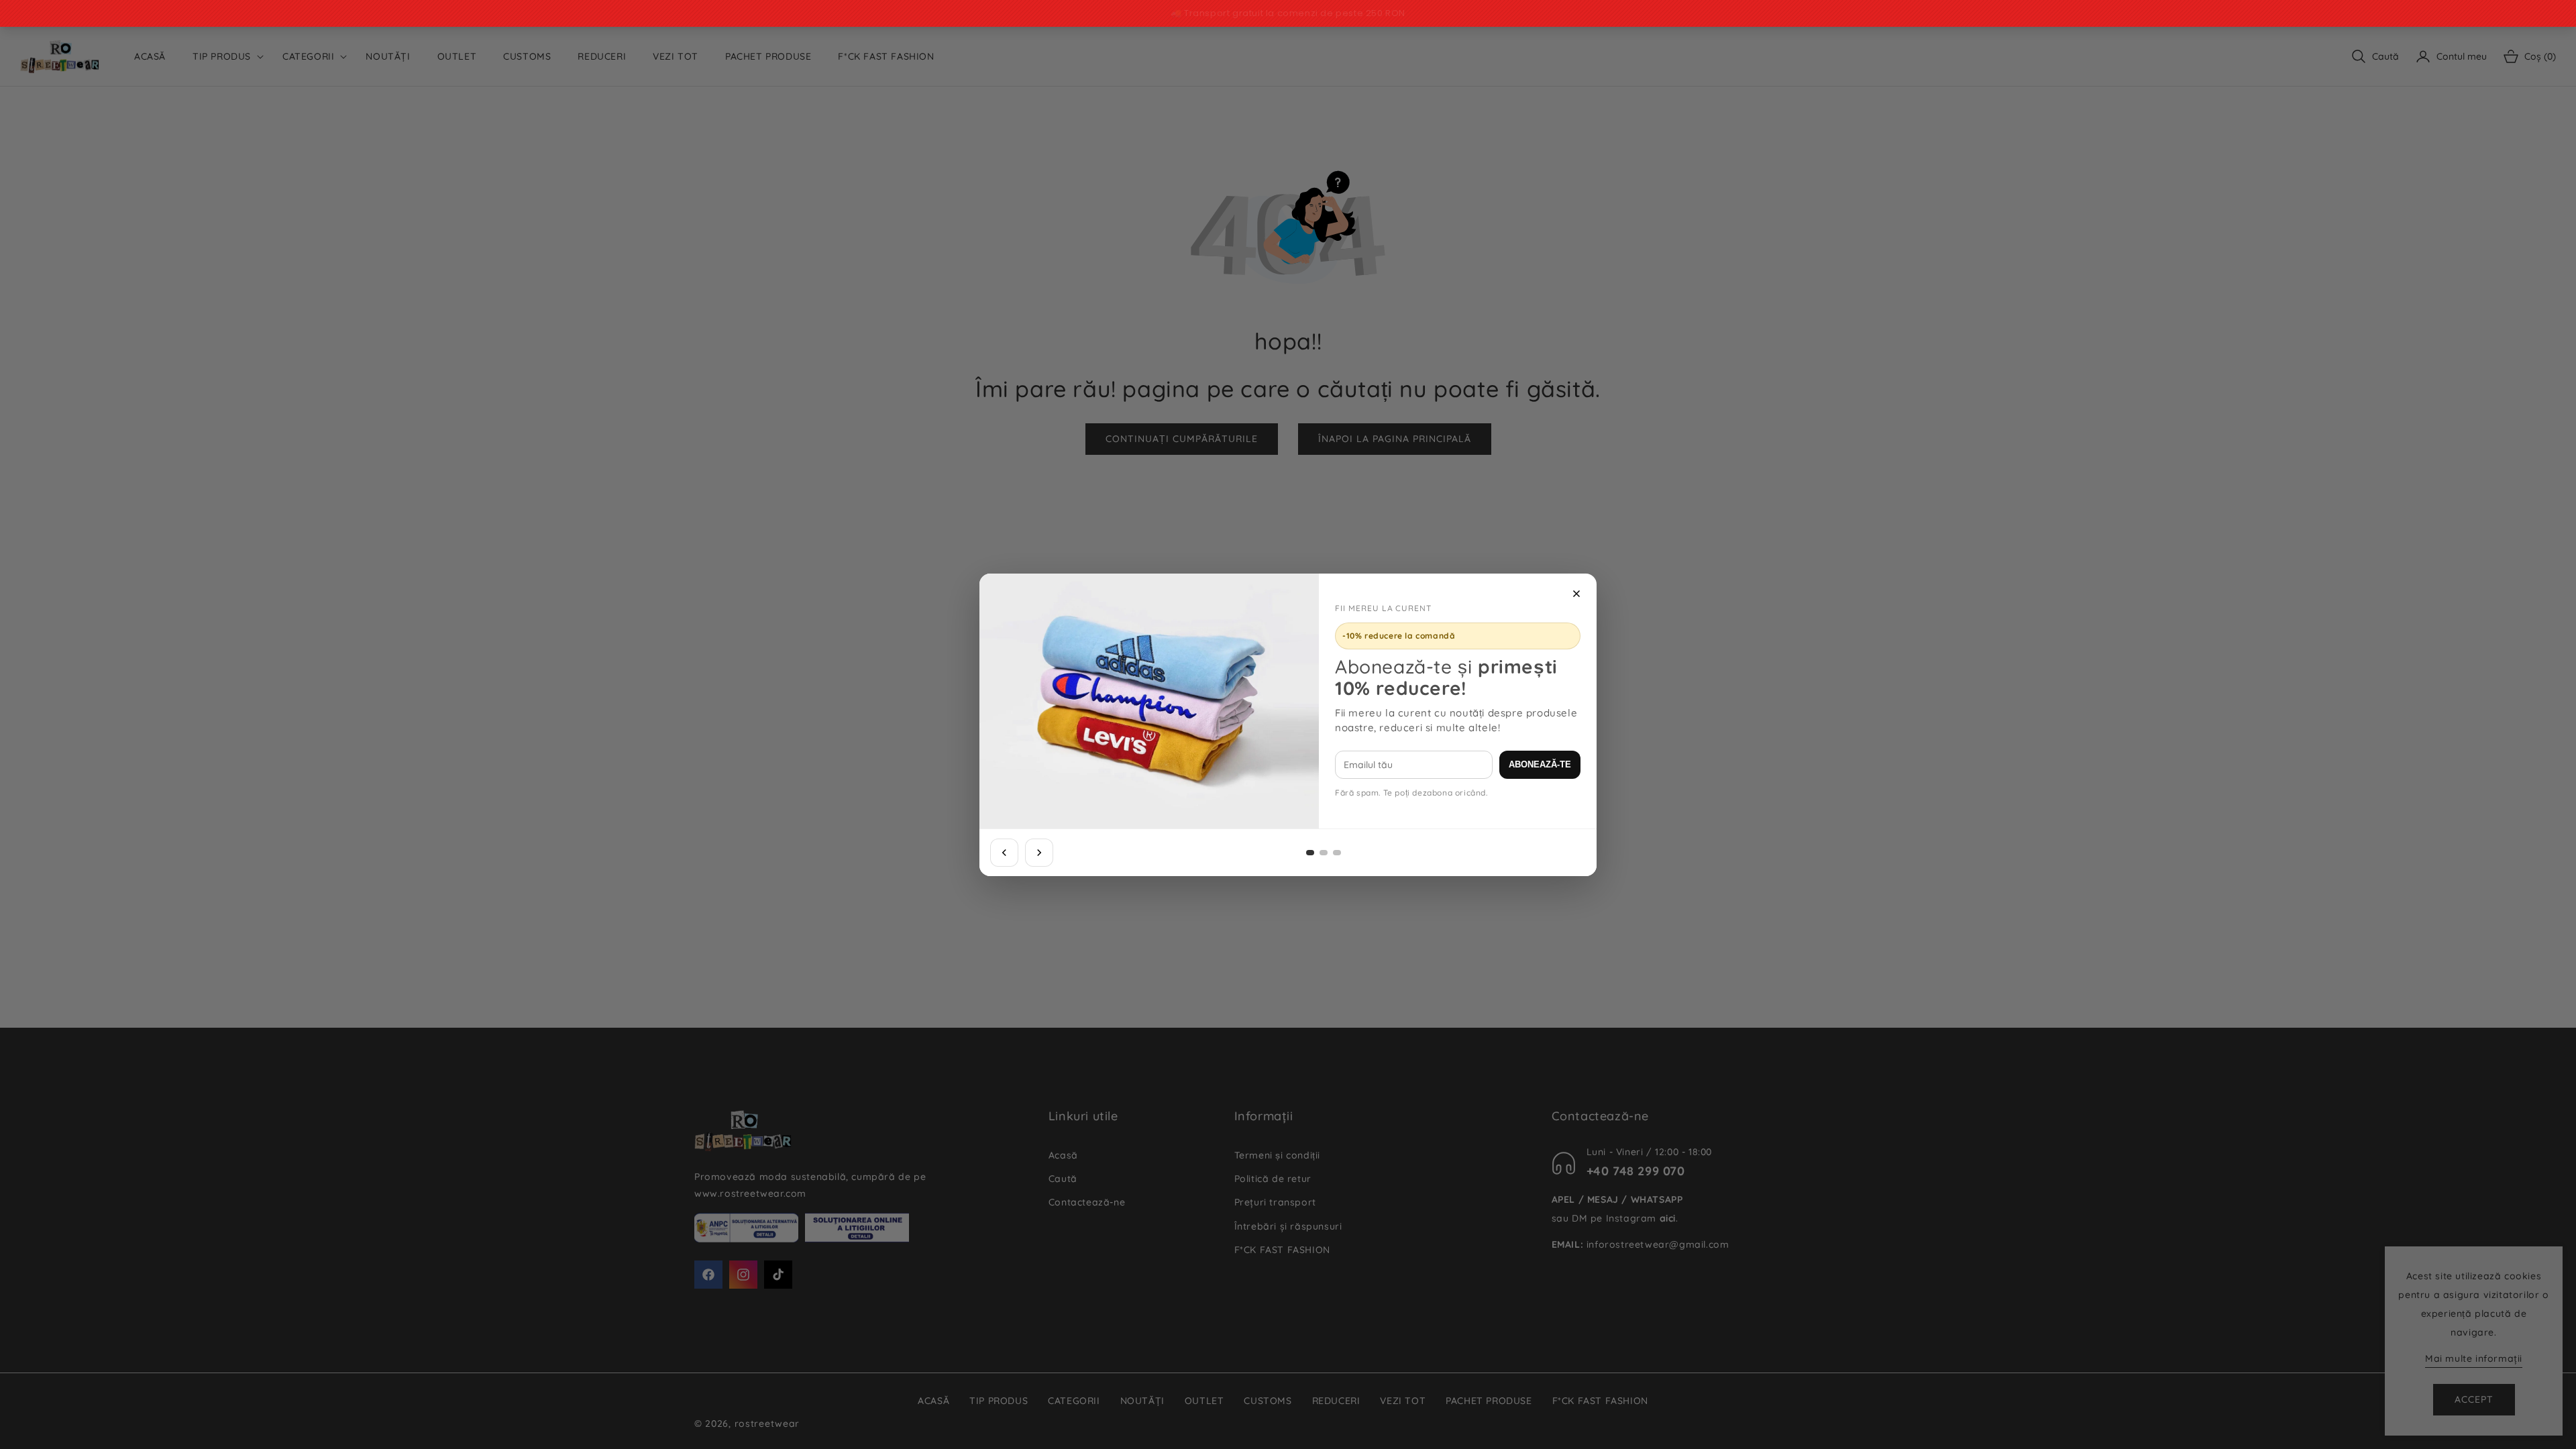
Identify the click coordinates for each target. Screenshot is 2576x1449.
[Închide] (1576, 594)
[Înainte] (1039, 853)
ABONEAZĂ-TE (1540, 764)
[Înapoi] (1004, 853)
